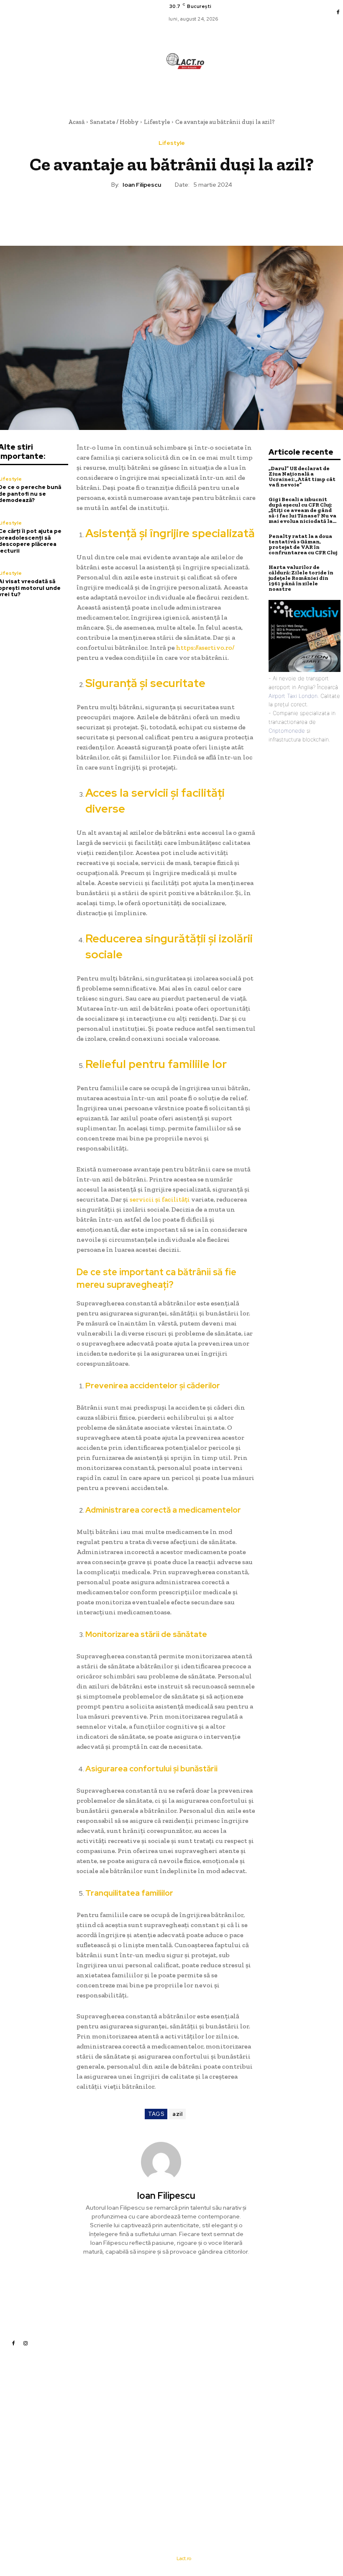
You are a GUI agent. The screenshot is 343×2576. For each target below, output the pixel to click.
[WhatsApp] (190, 214)
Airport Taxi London (293, 696)
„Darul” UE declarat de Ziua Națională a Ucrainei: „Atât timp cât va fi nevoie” (302, 476)
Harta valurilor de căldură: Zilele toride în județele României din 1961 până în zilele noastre (301, 578)
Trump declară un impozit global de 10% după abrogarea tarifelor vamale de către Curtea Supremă (238, 2436)
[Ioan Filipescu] (166, 2162)
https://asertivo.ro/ (205, 647)
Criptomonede (287, 731)
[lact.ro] (185, 61)
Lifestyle (157, 122)
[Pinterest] (171, 214)
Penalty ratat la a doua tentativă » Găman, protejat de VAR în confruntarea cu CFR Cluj (303, 544)
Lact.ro (184, 2558)
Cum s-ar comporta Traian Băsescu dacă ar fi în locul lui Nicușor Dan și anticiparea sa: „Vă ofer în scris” (237, 2464)
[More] (210, 214)
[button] (220, 92)
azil (177, 2114)
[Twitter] (152, 214)
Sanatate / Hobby (114, 122)
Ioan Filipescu (142, 185)
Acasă (76, 122)
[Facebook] (338, 13)
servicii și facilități (160, 1199)
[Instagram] (26, 2343)
